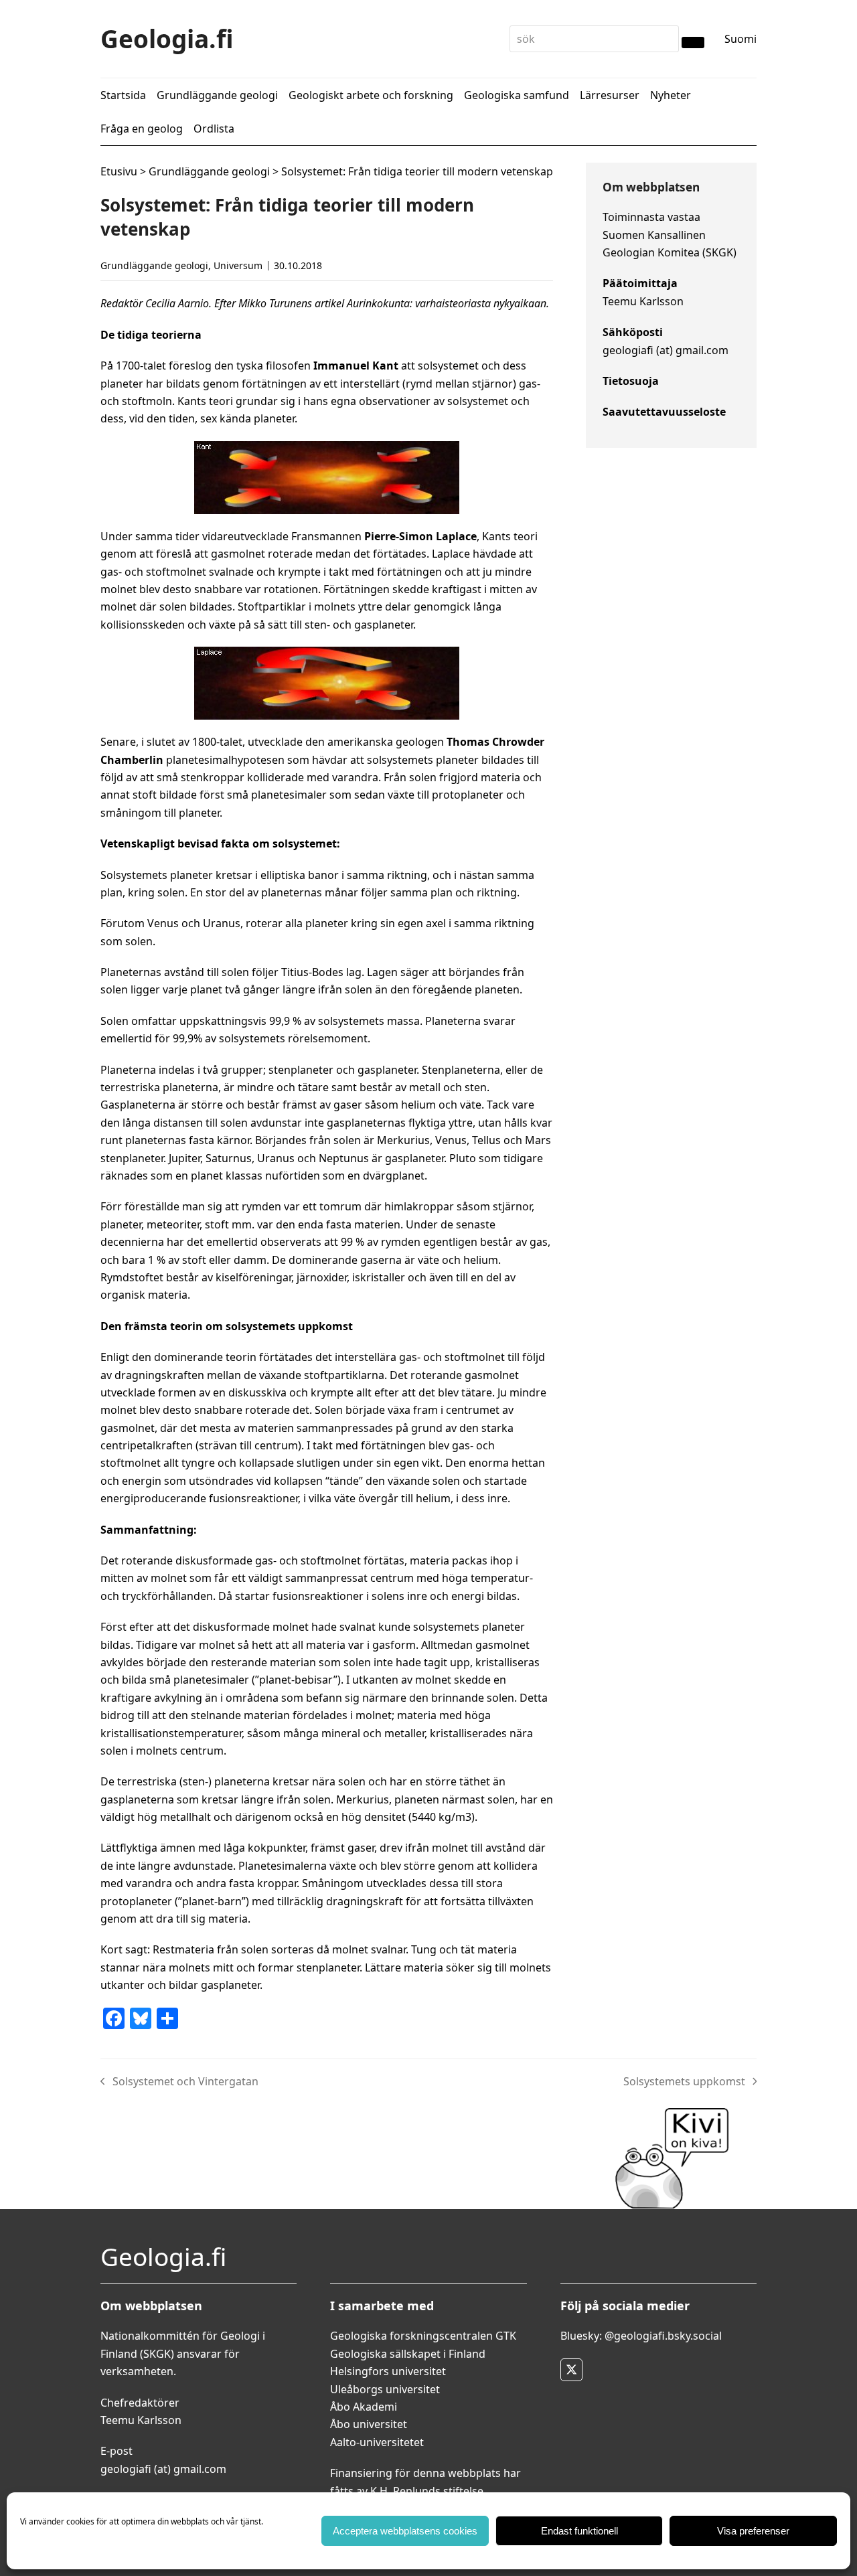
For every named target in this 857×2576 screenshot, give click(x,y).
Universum (238, 265)
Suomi (741, 39)
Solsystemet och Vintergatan (179, 2082)
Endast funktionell (579, 2531)
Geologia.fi (167, 38)
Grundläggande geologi (209, 171)
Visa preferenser (753, 2531)
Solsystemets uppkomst (684, 2082)
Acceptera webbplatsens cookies (405, 2531)
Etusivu (119, 171)
